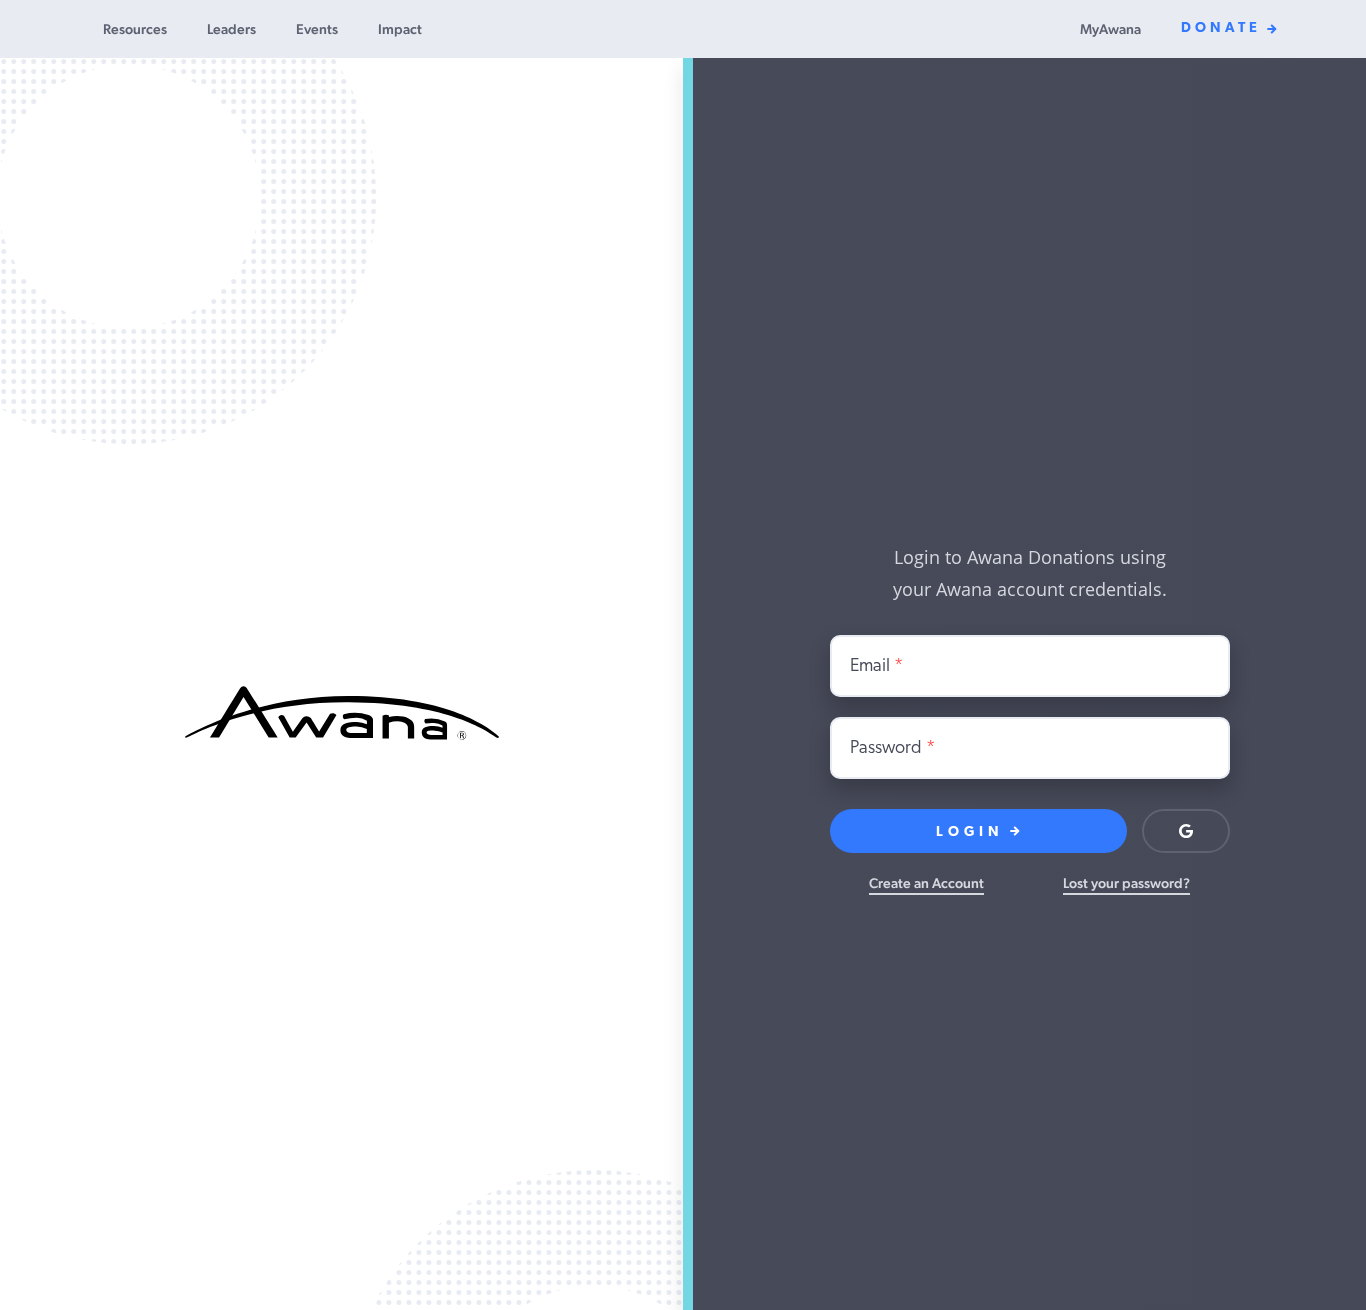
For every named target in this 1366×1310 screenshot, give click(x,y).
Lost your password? (1126, 883)
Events (317, 29)
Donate (1221, 28)
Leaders (231, 29)
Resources (135, 29)
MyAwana (1110, 29)
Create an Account (926, 883)
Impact (400, 29)
